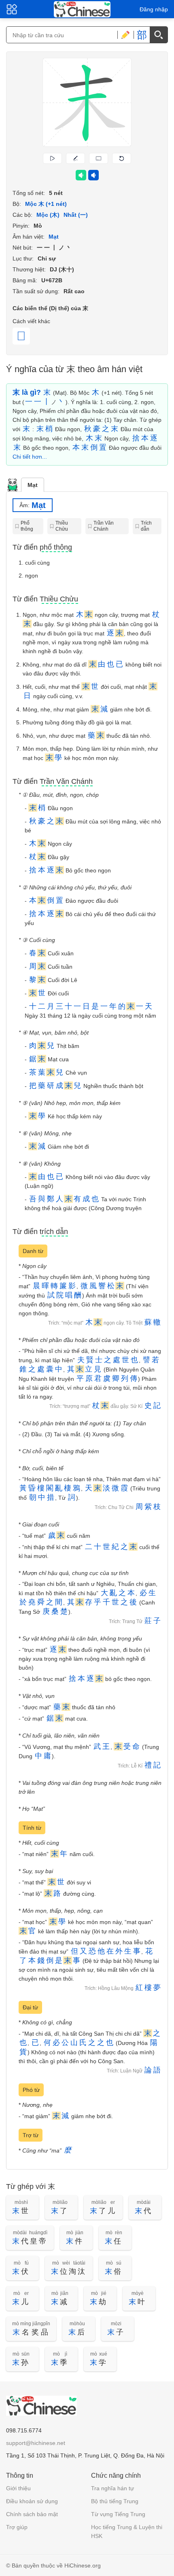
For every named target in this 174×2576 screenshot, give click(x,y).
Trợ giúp (17, 2527)
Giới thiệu (18, 2488)
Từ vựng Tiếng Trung (118, 2514)
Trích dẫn (146, 526)
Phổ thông (27, 526)
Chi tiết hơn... (30, 457)
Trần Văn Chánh (104, 526)
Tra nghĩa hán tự (112, 2488)
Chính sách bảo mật (32, 2514)
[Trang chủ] (82, 9)
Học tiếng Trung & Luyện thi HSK (127, 2532)
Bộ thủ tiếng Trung (115, 2501)
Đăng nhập (154, 9)
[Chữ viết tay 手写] (125, 35)
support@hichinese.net (36, 2443)
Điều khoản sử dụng (32, 2501)
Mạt (33, 485)
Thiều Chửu (62, 526)
